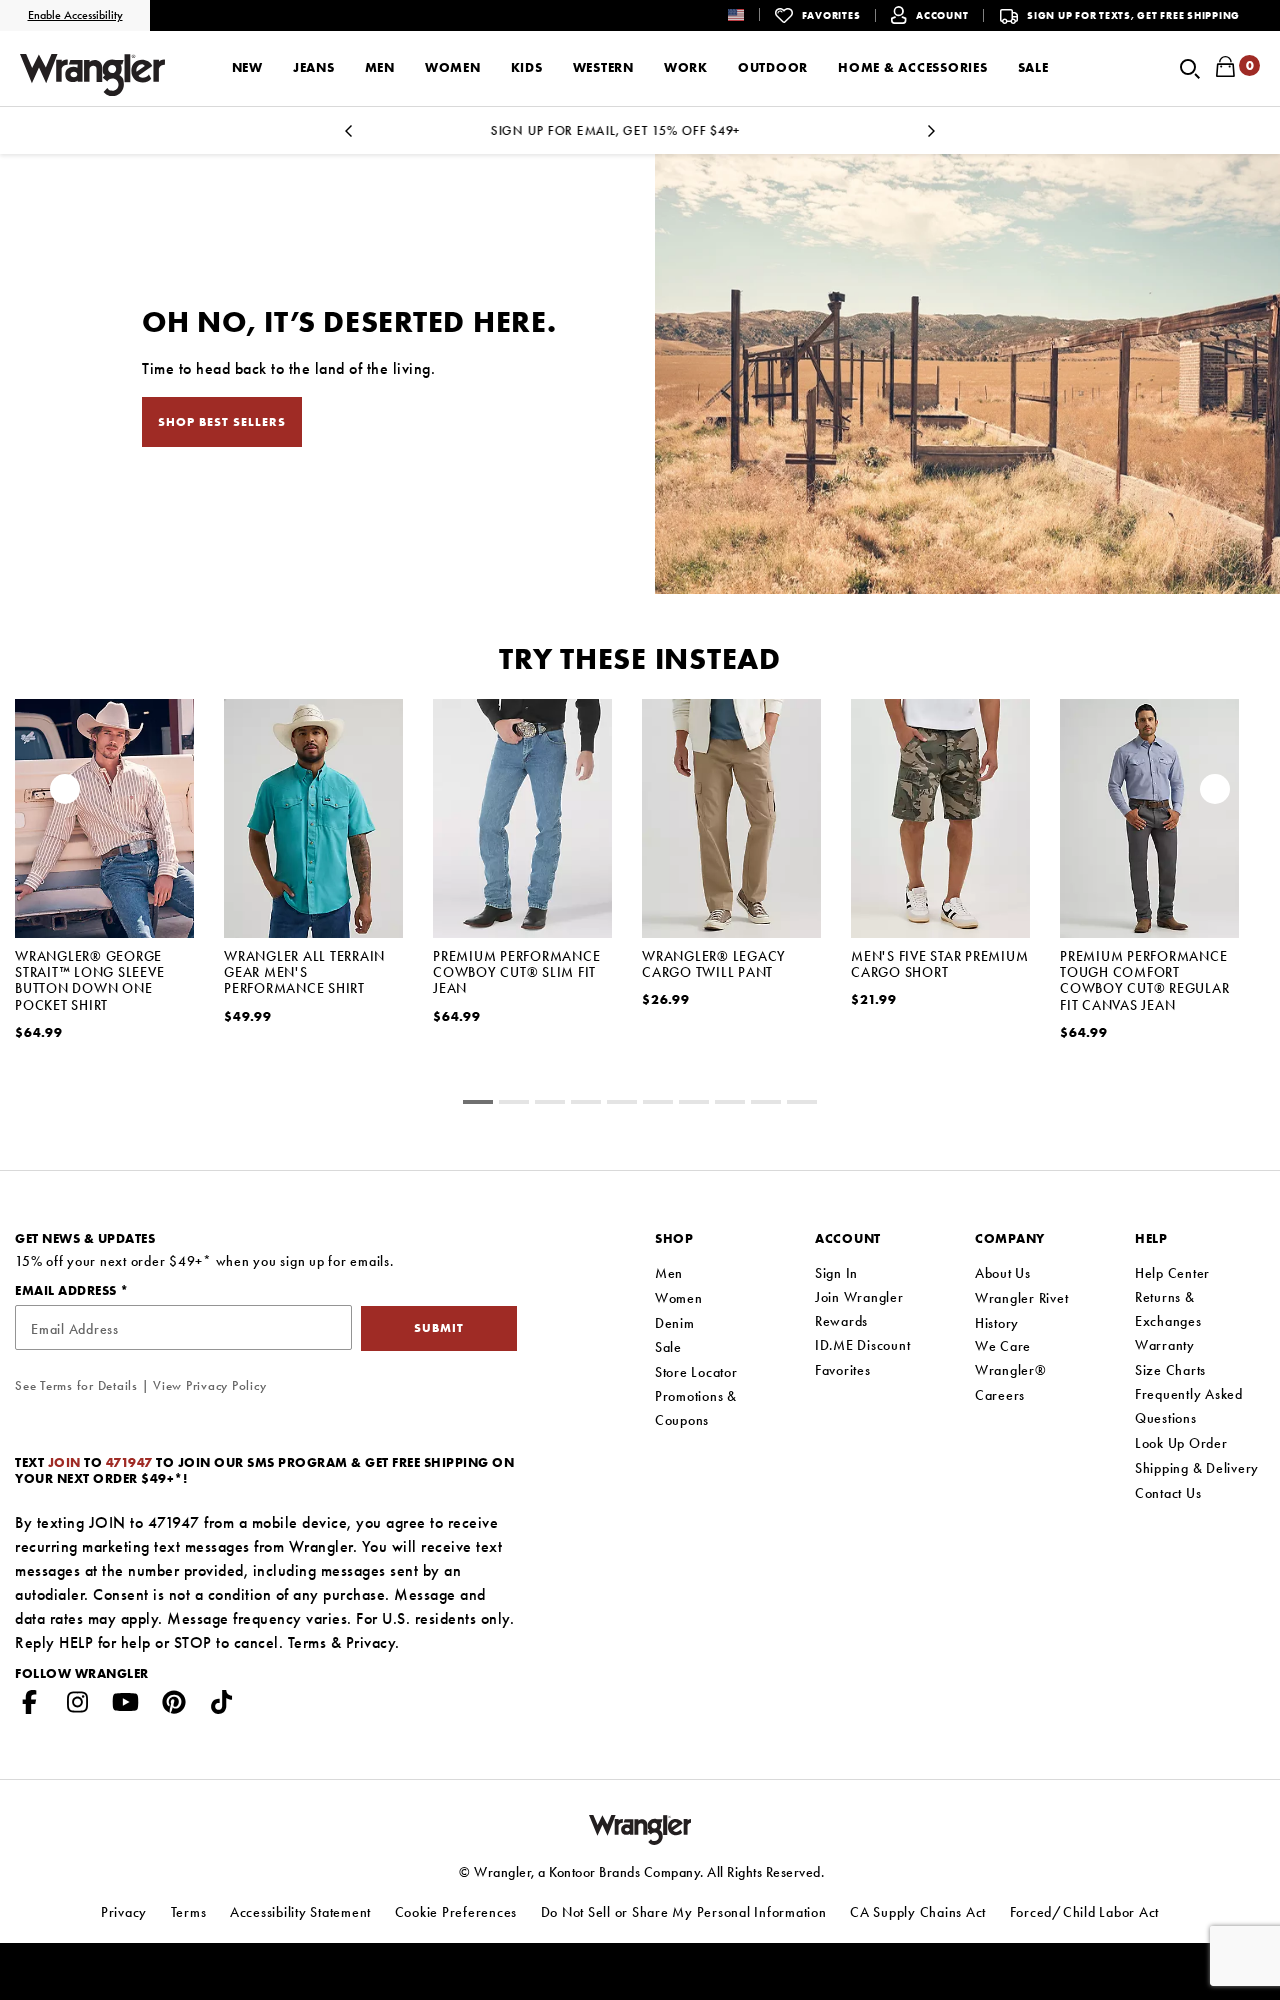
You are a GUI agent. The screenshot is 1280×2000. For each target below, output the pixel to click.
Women (679, 1298)
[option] (640, 130)
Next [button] (931, 136)
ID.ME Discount (863, 1345)
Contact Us (1168, 1493)
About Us (1003, 1273)
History (997, 1323)
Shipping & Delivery (1197, 1468)
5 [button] (658, 1105)
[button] (751, 14)
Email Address (67, 1290)
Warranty (1165, 1345)
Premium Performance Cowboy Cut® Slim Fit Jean (516, 972)
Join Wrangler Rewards (859, 1309)
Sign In (836, 1273)
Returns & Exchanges (1168, 1309)
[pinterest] (174, 1706)
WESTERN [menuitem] (603, 67)
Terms (307, 1642)
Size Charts (1170, 1370)
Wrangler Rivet (1022, 1298)
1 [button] (514, 1105)
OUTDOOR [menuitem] (773, 67)
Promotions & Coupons (696, 1408)
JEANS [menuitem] (314, 67)
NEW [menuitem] (247, 67)
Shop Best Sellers (222, 422)
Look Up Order (1181, 1443)
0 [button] (478, 1105)
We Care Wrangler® (1011, 1358)
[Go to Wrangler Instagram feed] (78, 1706)
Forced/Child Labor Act (1085, 1912)
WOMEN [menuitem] (453, 67)
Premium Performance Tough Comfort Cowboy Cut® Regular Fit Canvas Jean (1144, 980)
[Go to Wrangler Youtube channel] (126, 1706)
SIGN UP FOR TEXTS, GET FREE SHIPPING (1133, 15)
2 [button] (550, 1105)
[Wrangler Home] (92, 75)
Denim (675, 1323)
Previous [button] (349, 136)
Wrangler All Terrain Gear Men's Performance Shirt (304, 972)
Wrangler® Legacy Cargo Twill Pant (714, 964)
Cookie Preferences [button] (456, 1912)
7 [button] (730, 1105)
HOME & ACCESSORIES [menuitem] (913, 67)
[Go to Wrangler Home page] (640, 1827)
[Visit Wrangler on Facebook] (30, 1706)
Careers (1000, 1395)
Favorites (843, 1370)
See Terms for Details (76, 1385)
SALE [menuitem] (1033, 67)
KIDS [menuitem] (527, 67)
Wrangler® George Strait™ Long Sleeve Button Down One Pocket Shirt (89, 980)
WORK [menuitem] (686, 67)
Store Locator (696, 1372)
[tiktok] (222, 1706)
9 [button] (802, 1105)
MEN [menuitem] (380, 67)
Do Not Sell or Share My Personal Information (684, 1912)
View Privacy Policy (209, 1385)
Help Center (1172, 1273)
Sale (668, 1347)
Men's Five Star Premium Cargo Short (939, 964)
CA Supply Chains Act (918, 1912)
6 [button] (694, 1105)
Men (669, 1273)
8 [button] (766, 1105)
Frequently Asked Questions (1189, 1406)
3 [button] (586, 1105)
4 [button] (622, 1105)
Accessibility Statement (300, 1912)
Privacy (371, 1642)
